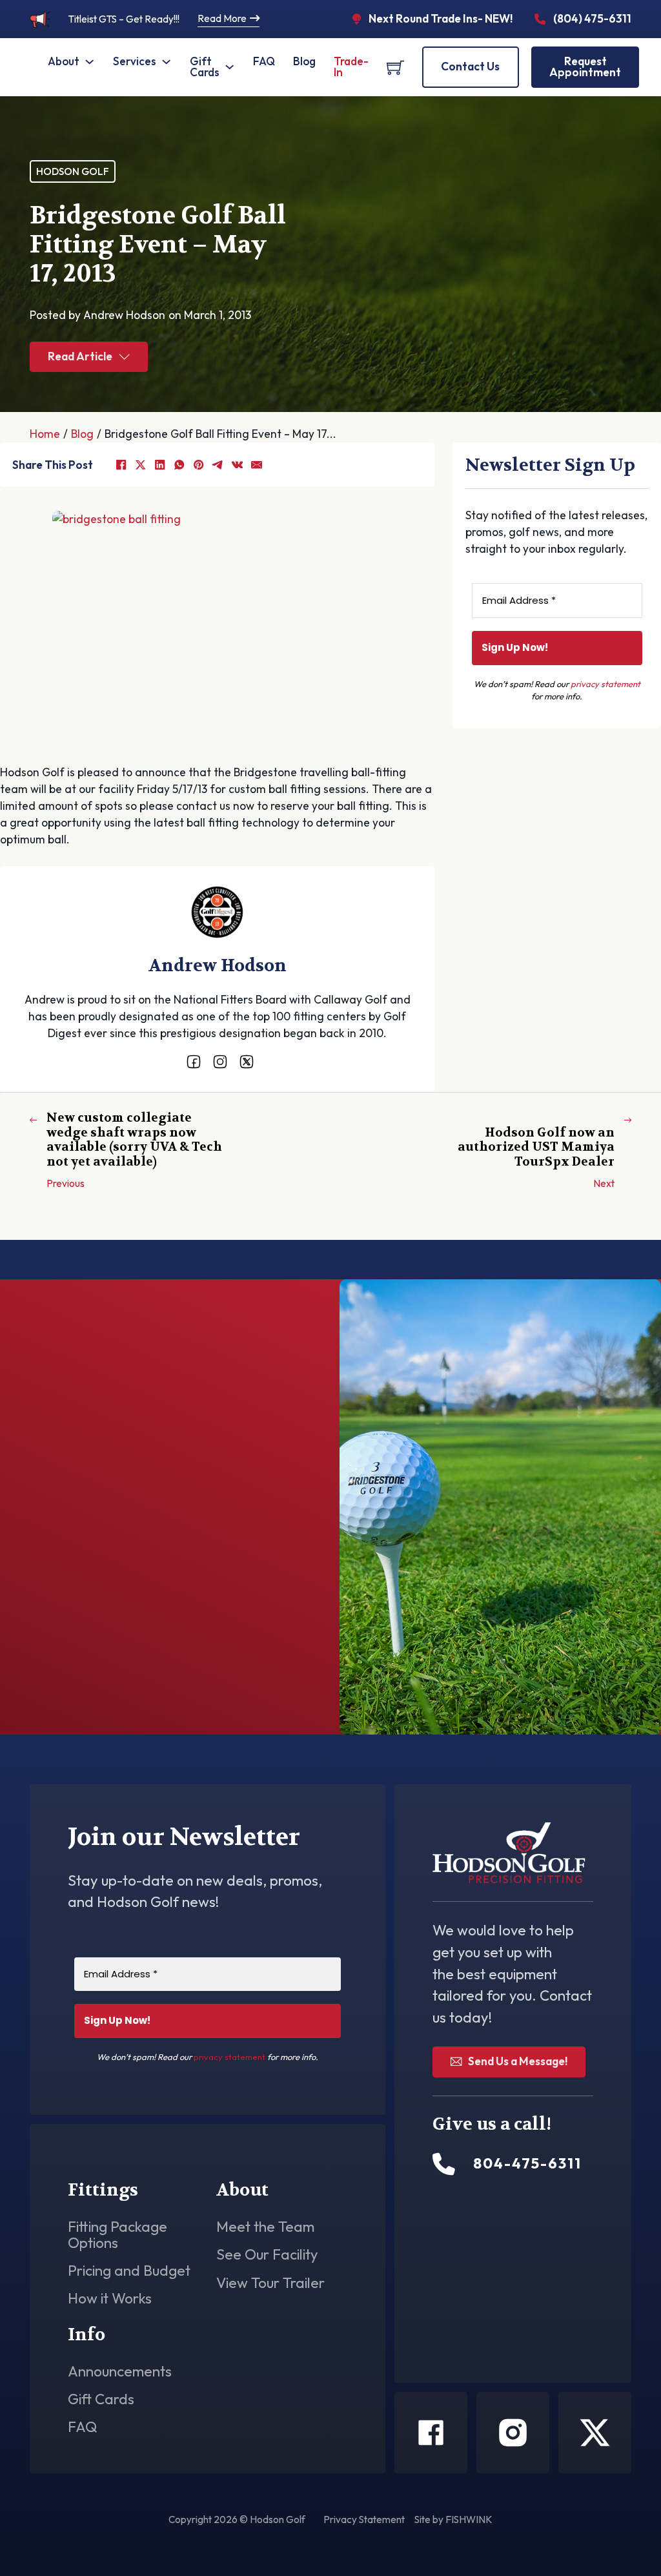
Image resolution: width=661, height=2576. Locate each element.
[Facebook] (121, 465)
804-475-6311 (115, 1663)
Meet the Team (265, 2227)
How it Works (110, 2299)
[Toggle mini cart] (395, 67)
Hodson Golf (73, 171)
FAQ (264, 61)
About (64, 61)
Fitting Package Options (117, 2235)
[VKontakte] (237, 465)
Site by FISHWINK (453, 2519)
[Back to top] (616, 2537)
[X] (140, 465)
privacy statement (605, 684)
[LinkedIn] (159, 465)
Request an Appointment (548, 1014)
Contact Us (470, 67)
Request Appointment (585, 67)
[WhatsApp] (179, 465)
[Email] (256, 465)
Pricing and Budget (129, 2271)
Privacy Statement (364, 2519)
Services (135, 61)
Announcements (120, 2372)
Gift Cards (205, 67)
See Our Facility (267, 2255)
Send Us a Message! (518, 2061)
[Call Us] (444, 2164)
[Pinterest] (198, 465)
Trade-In (351, 67)
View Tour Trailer (270, 2283)
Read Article (80, 356)
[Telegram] (218, 465)
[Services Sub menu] (166, 62)
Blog (304, 61)
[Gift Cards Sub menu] (229, 67)
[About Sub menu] (89, 62)
